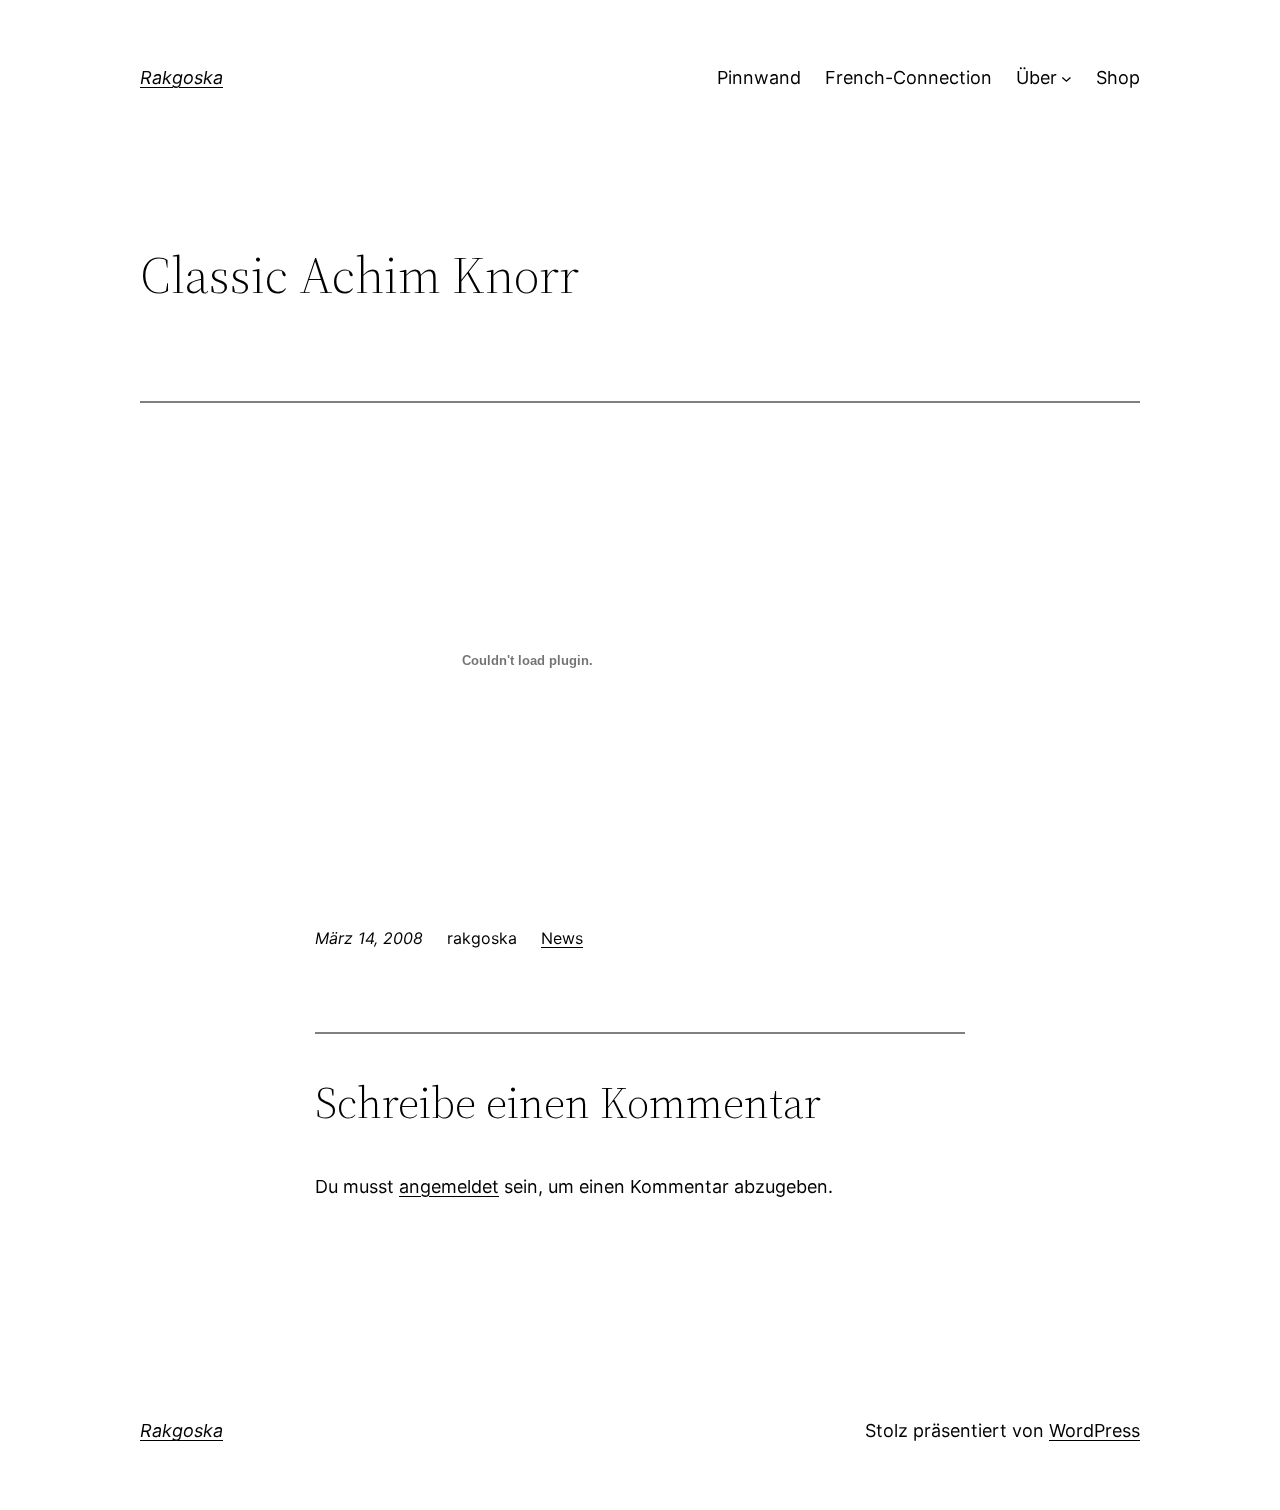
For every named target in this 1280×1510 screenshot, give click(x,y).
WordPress (1094, 1430)
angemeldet (449, 1186)
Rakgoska (181, 77)
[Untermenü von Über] (1066, 78)
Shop (1118, 77)
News (562, 938)
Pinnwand (759, 77)
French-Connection (908, 77)
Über (1036, 77)
